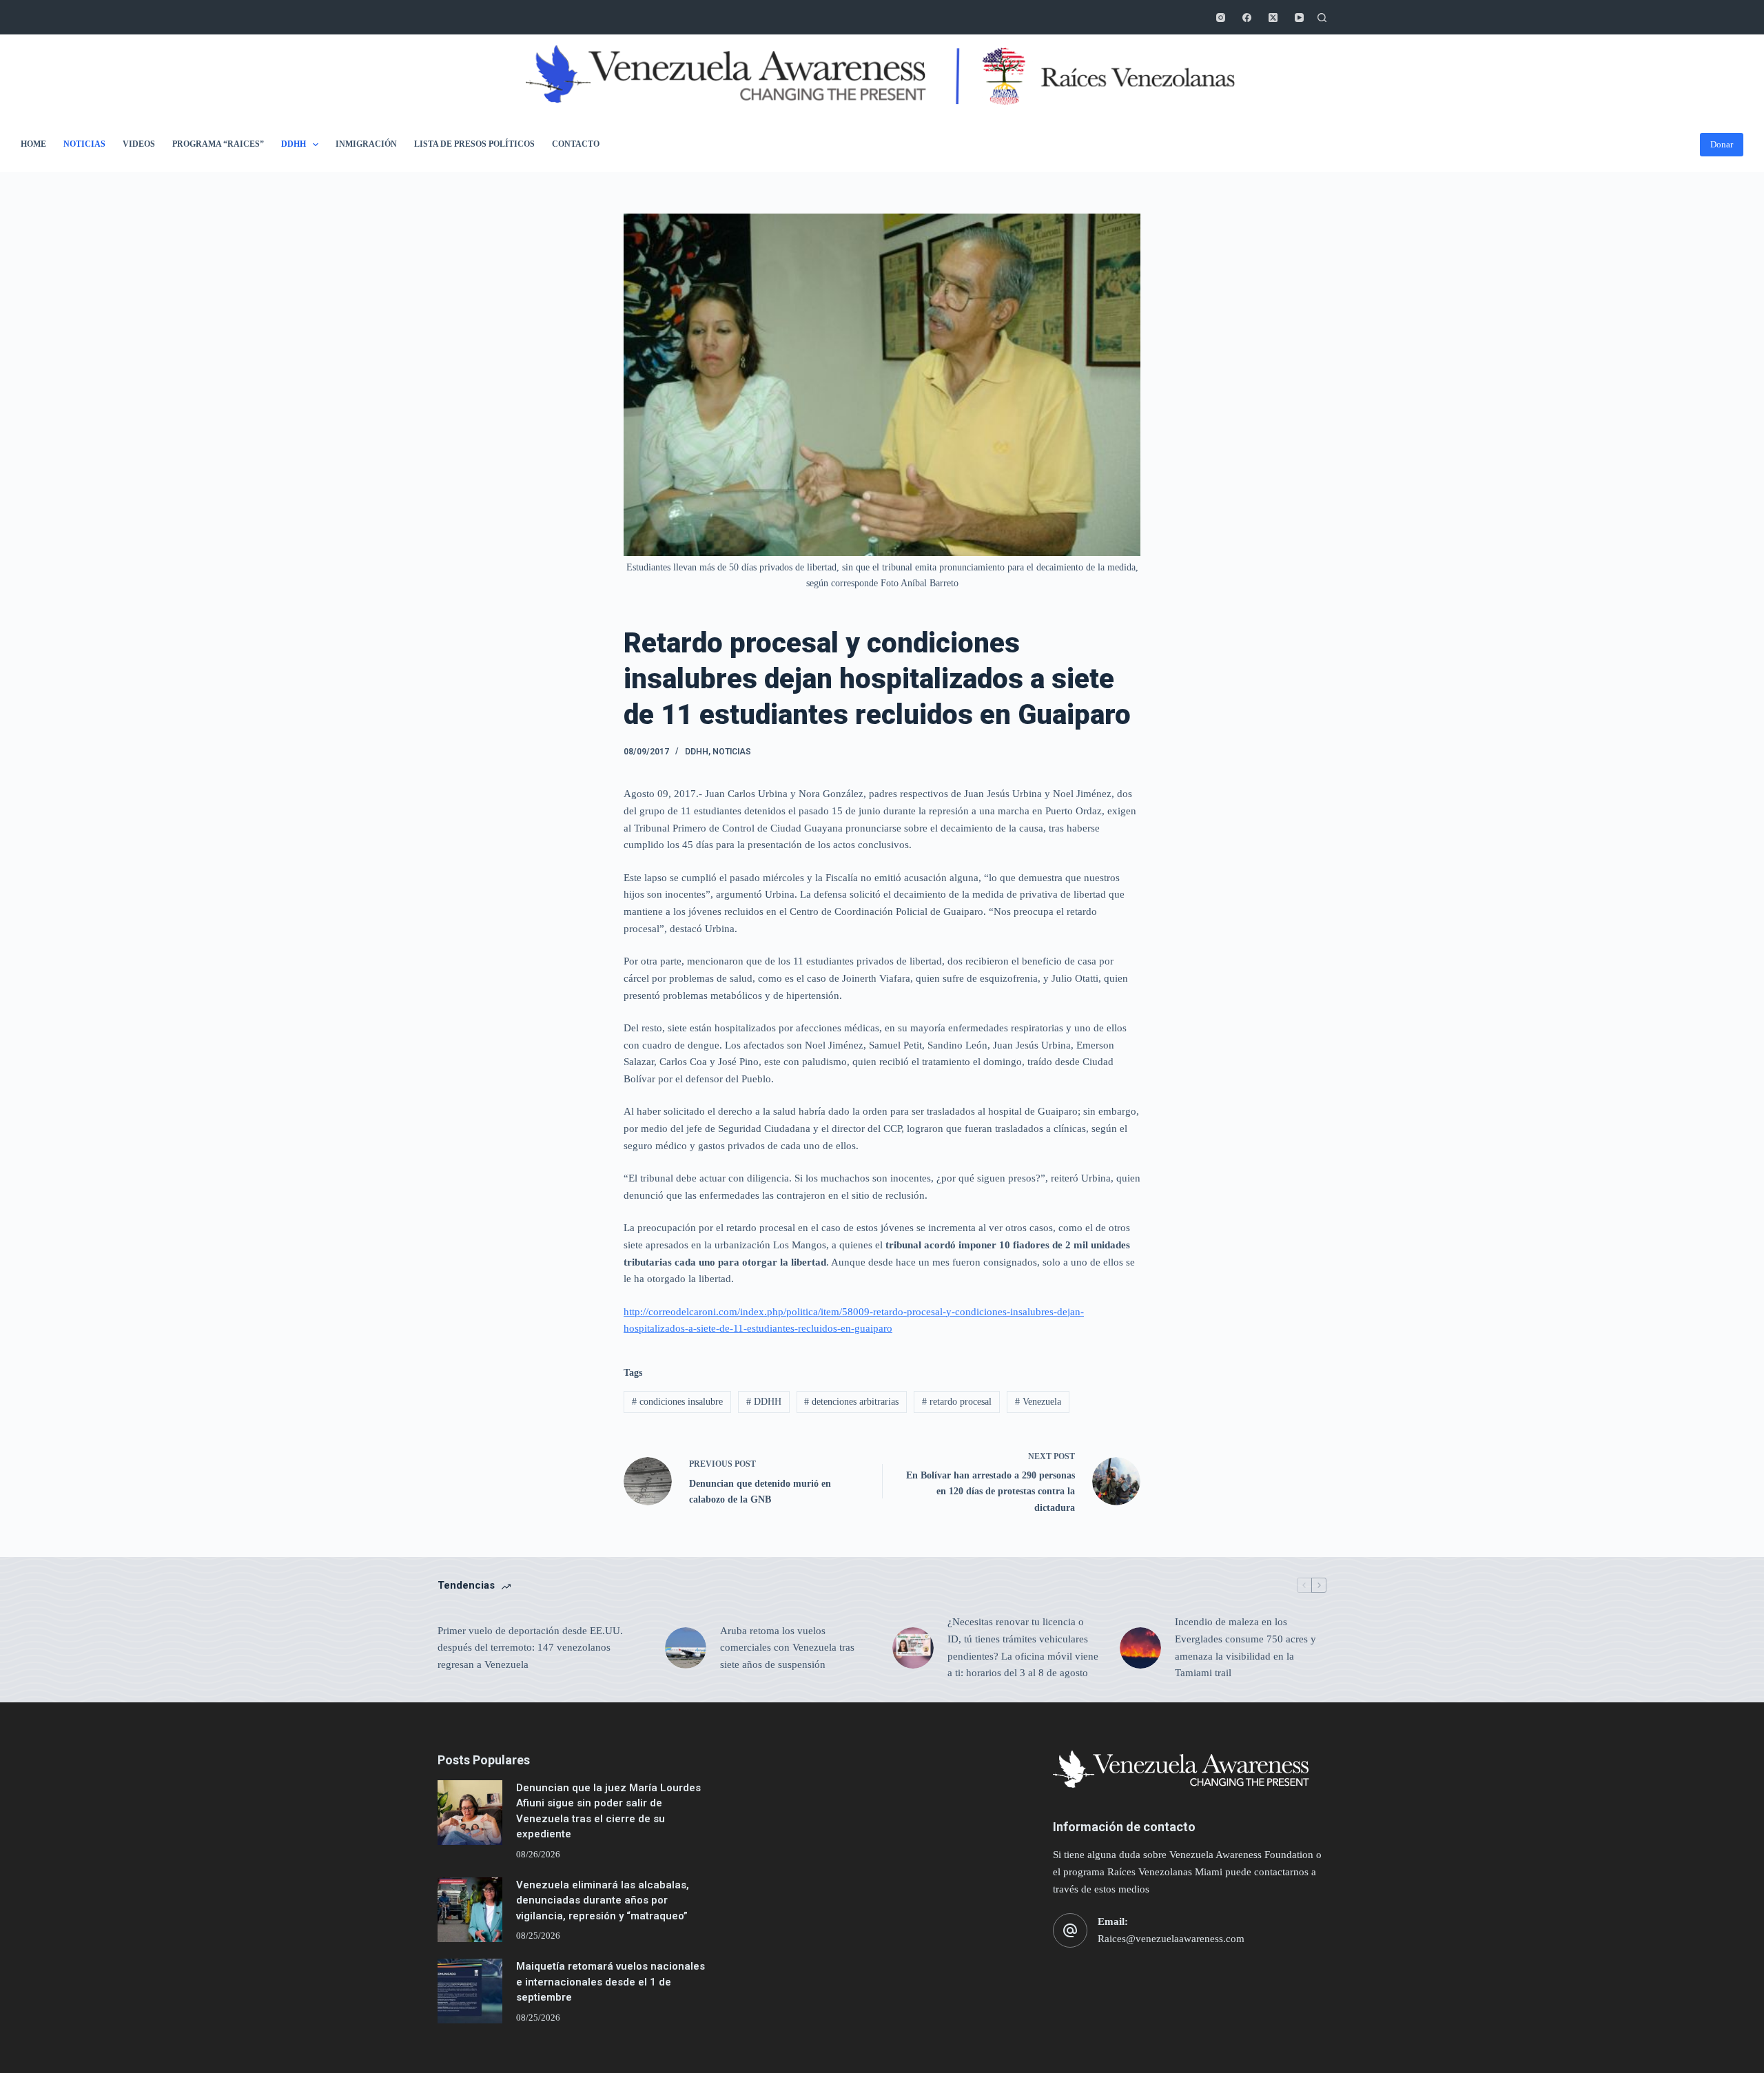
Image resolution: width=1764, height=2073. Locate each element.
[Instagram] (1221, 18)
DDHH (294, 144)
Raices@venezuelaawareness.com (1171, 1939)
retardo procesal (957, 1402)
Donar (1722, 144)
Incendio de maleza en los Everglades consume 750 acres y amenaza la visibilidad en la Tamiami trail (1245, 1647)
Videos (139, 144)
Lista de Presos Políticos (474, 144)
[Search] (1322, 18)
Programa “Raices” (218, 144)
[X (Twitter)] (1273, 18)
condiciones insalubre (677, 1402)
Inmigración (366, 144)
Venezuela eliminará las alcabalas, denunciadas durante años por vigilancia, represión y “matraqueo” (603, 1900)
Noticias (84, 144)
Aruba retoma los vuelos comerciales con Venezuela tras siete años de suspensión (787, 1648)
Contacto (576, 144)
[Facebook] (1247, 18)
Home (33, 144)
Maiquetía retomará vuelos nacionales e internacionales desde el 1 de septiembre (611, 1982)
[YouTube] (1299, 18)
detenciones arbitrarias (851, 1402)
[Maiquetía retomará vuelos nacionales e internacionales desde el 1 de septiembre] (470, 1991)
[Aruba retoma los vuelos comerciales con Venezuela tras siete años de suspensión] (686, 1648)
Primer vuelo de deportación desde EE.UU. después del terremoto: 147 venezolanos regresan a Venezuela (530, 1648)
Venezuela (1038, 1402)
